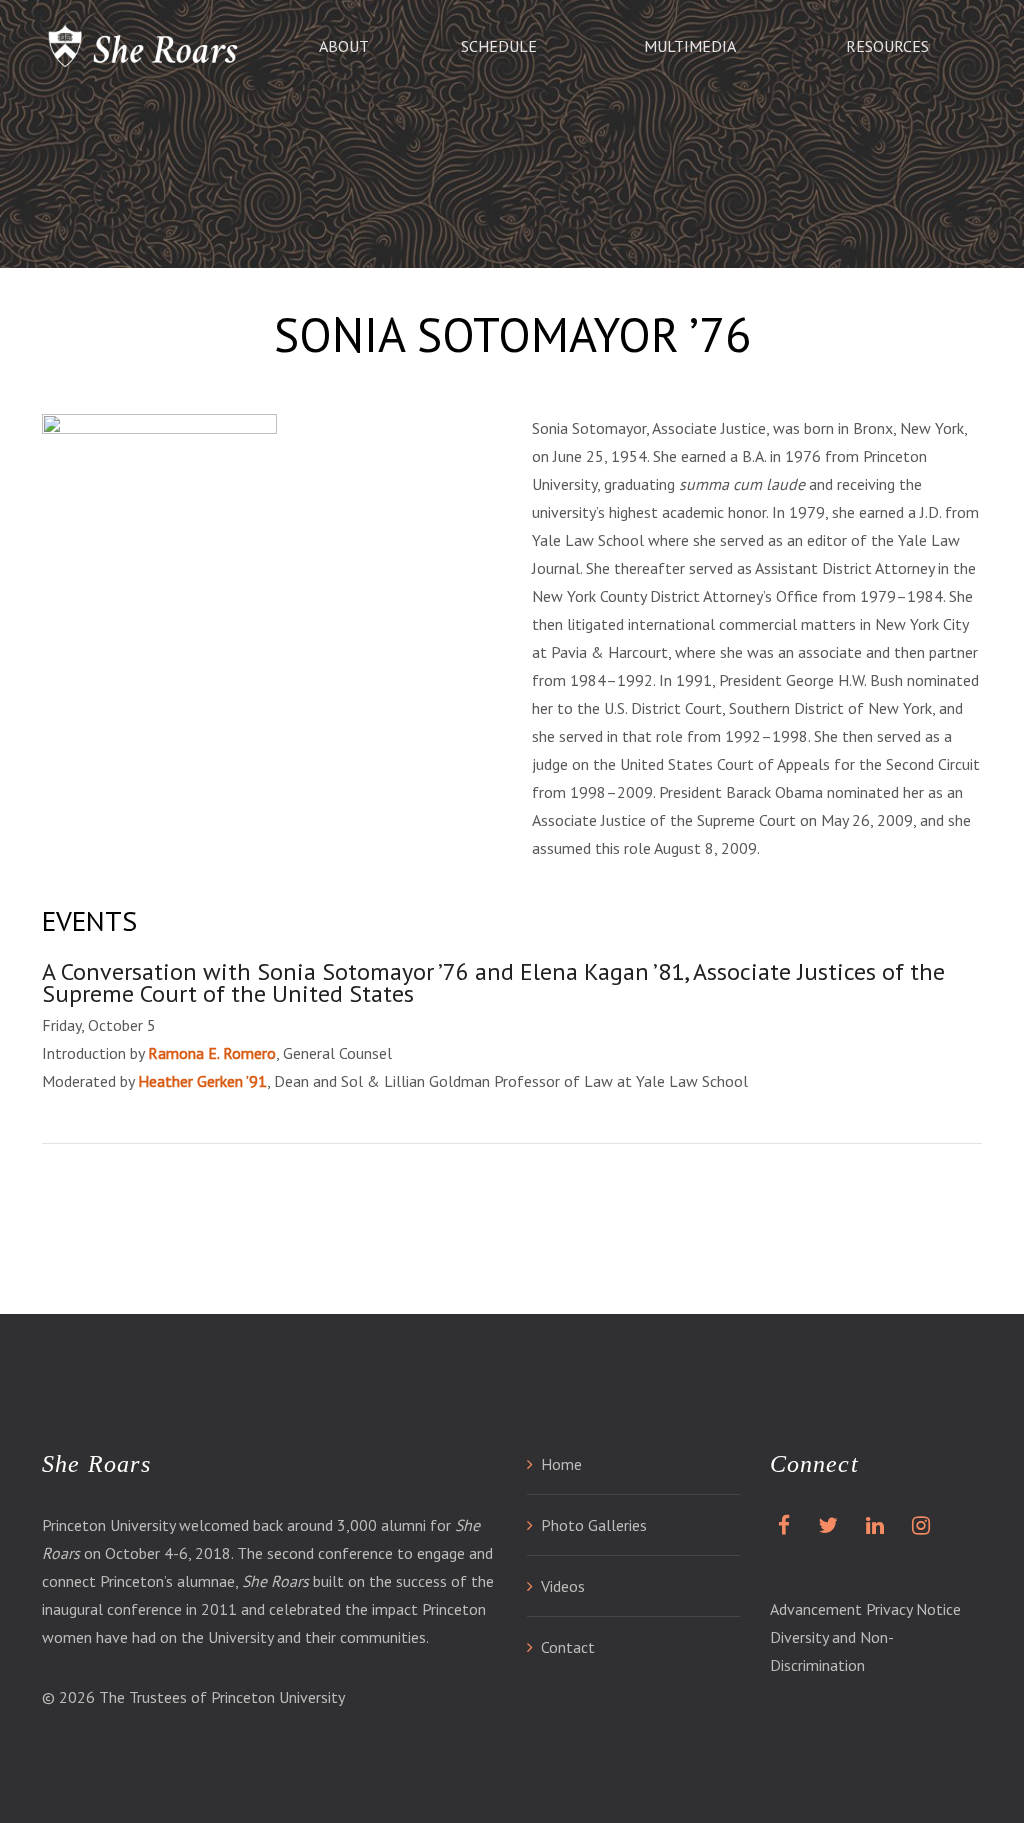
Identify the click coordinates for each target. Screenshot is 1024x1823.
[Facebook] (780, 1525)
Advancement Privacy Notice (865, 1609)
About (344, 46)
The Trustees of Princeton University (222, 1697)
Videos (563, 1586)
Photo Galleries (594, 1525)
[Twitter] (824, 1525)
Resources (887, 46)
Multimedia (690, 46)
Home (561, 1464)
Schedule (499, 46)
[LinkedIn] (871, 1525)
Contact (568, 1647)
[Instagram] (917, 1525)
